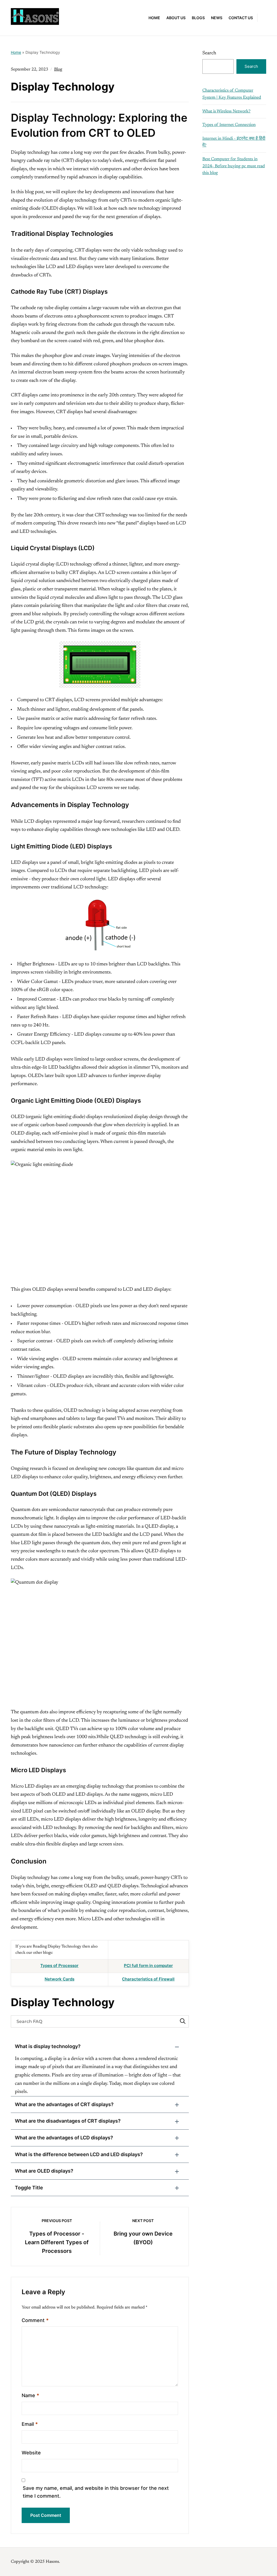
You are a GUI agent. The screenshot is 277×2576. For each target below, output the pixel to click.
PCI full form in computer (148, 1966)
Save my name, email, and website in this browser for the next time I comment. (96, 2492)
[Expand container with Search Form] (264, 17)
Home (154, 18)
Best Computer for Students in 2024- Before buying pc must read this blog (234, 166)
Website (31, 2453)
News (217, 18)
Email (30, 2424)
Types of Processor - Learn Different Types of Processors (57, 2242)
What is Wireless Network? (226, 111)
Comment (35, 2320)
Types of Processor (59, 1966)
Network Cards (60, 1979)
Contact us (241, 18)
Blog (58, 69)
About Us (176, 18)
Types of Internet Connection (229, 125)
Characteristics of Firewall (148, 1979)
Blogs (198, 18)
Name (30, 2395)
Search (209, 53)
